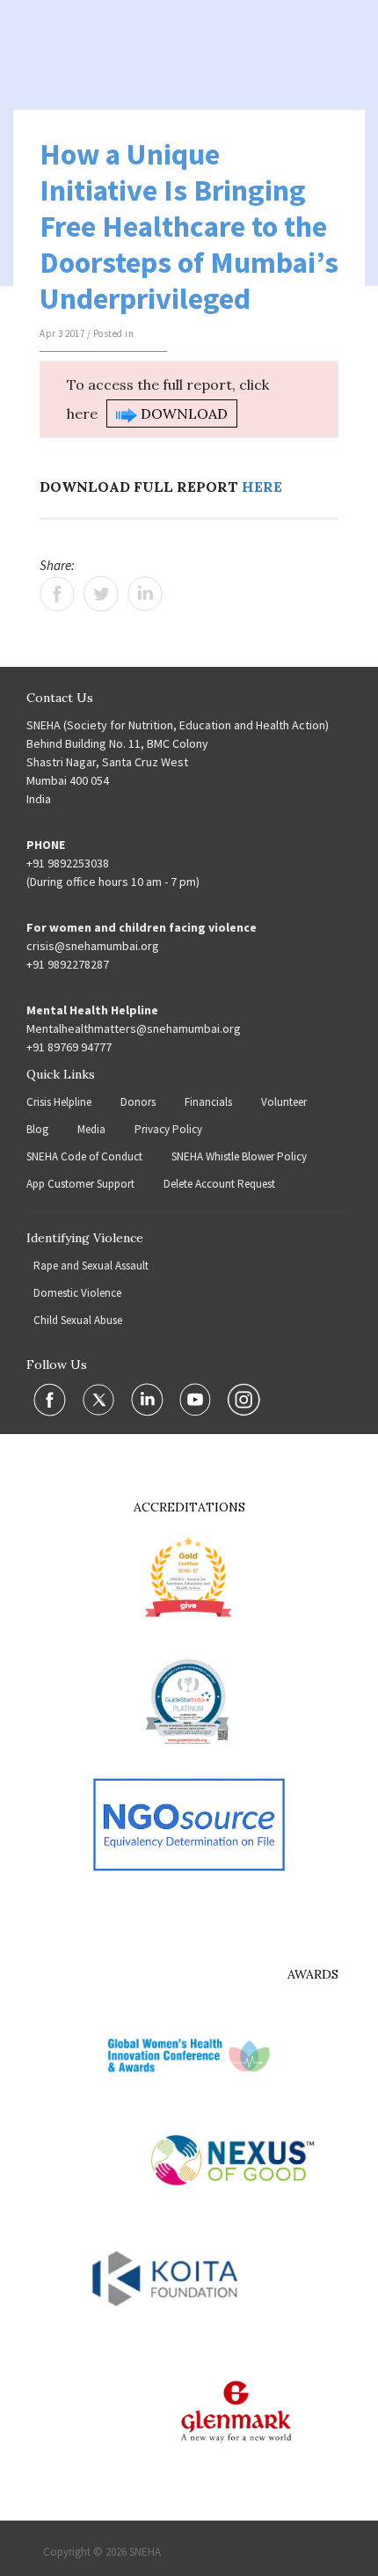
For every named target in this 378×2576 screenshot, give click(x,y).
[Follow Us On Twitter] (100, 1399)
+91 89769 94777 (69, 1047)
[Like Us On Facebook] (51, 1399)
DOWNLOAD (182, 413)
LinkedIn (145, 594)
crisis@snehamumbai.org (93, 946)
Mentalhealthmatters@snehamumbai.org (134, 1028)
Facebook (57, 594)
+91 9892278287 (68, 964)
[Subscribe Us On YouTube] (196, 1399)
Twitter (101, 594)
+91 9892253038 (68, 863)
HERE (262, 487)
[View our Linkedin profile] (149, 1399)
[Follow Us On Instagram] (244, 1399)
